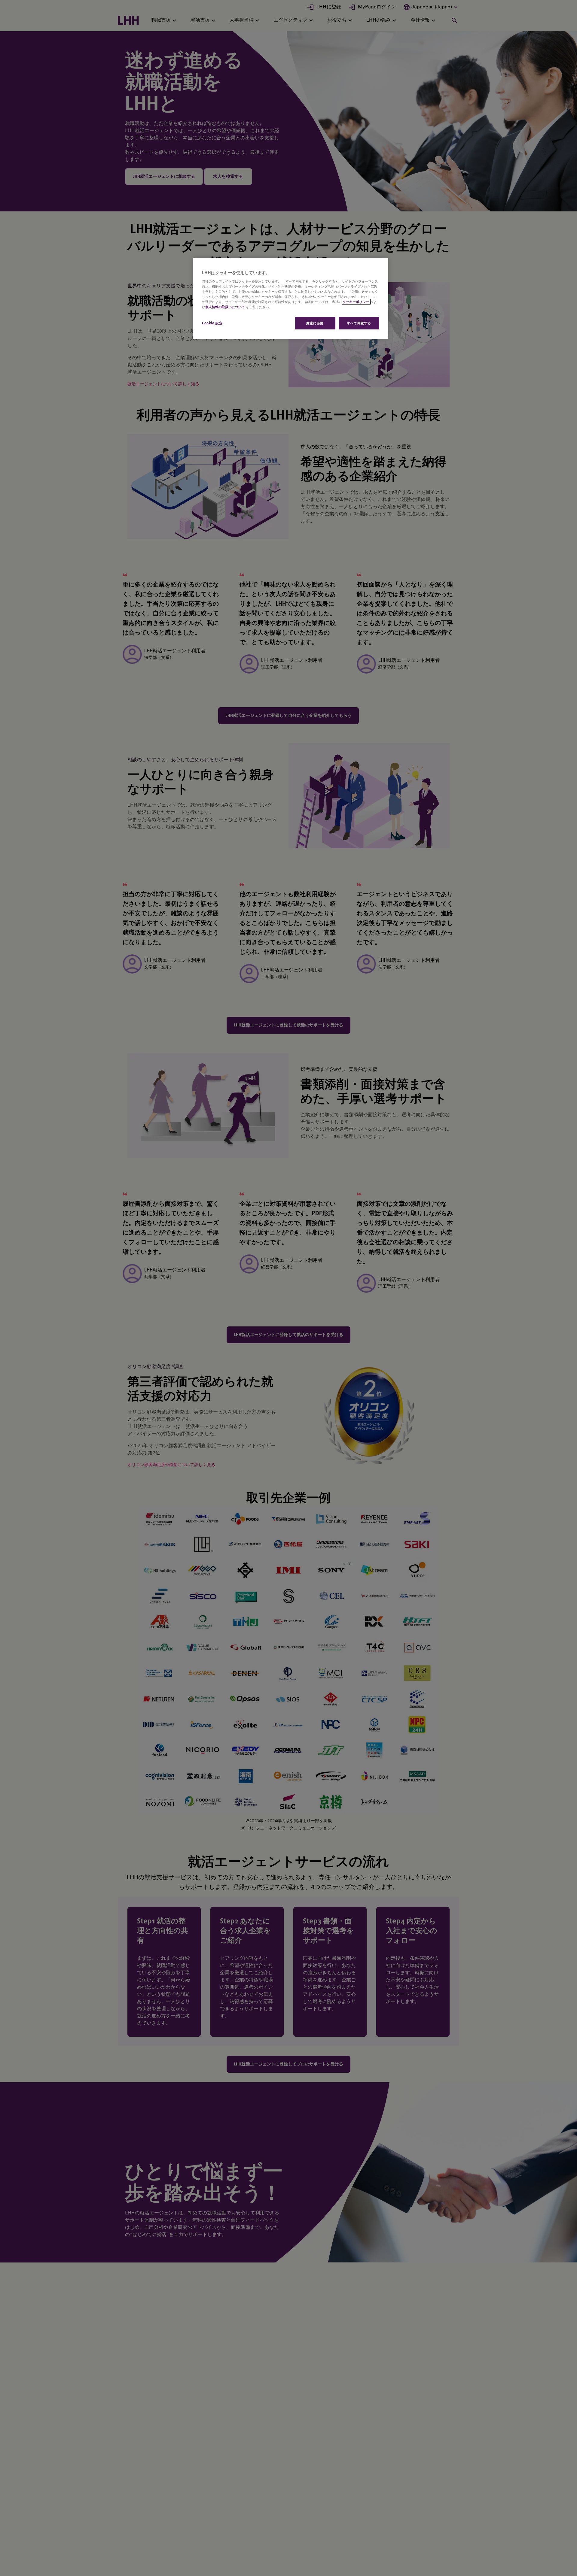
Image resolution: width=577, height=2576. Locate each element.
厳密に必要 (315, 323)
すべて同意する (359, 323)
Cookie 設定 (212, 323)
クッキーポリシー (356, 302)
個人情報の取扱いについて (225, 307)
